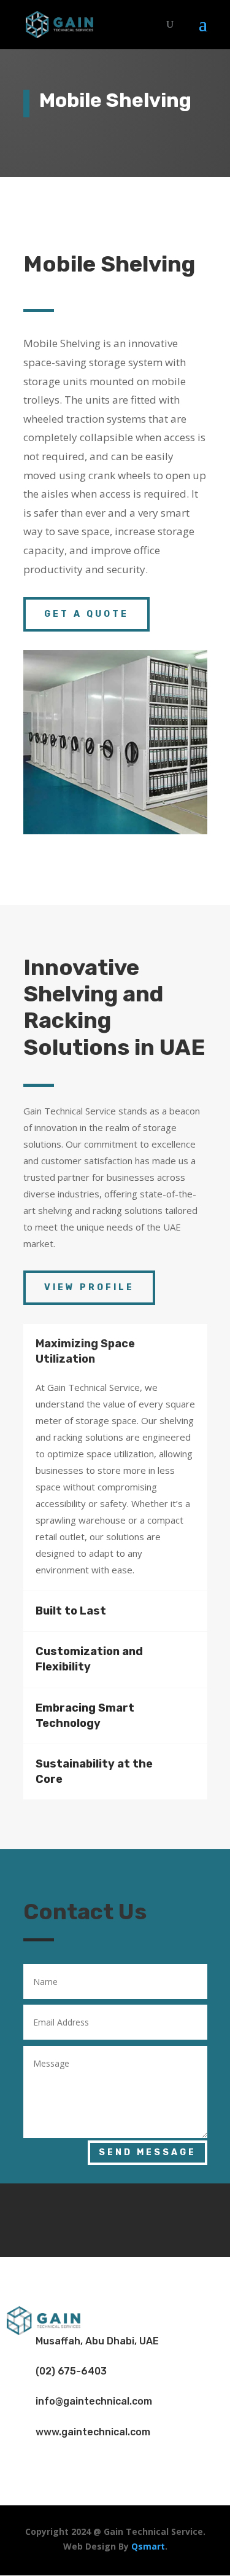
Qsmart (148, 2546)
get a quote (86, 614)
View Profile (89, 1287)
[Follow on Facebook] (79, 2218)
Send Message (148, 2152)
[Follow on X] (115, 2218)
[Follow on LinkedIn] (152, 2218)
